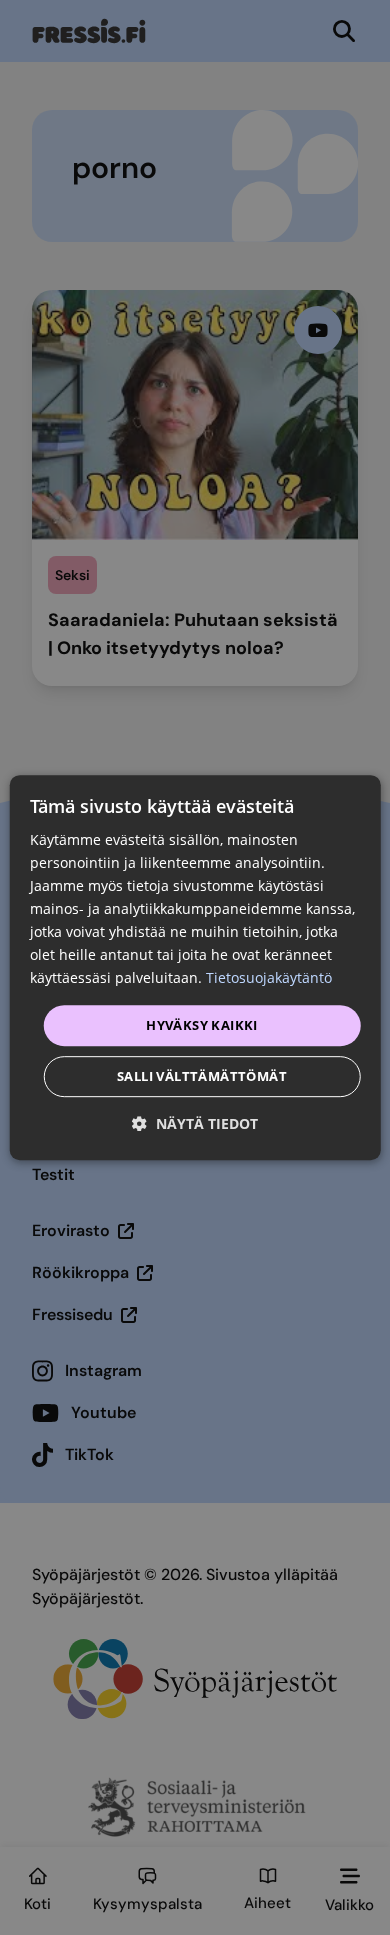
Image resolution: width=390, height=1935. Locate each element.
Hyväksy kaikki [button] (202, 1025)
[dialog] (195, 968)
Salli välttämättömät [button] (202, 1076)
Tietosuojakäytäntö (269, 978)
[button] (195, 1123)
